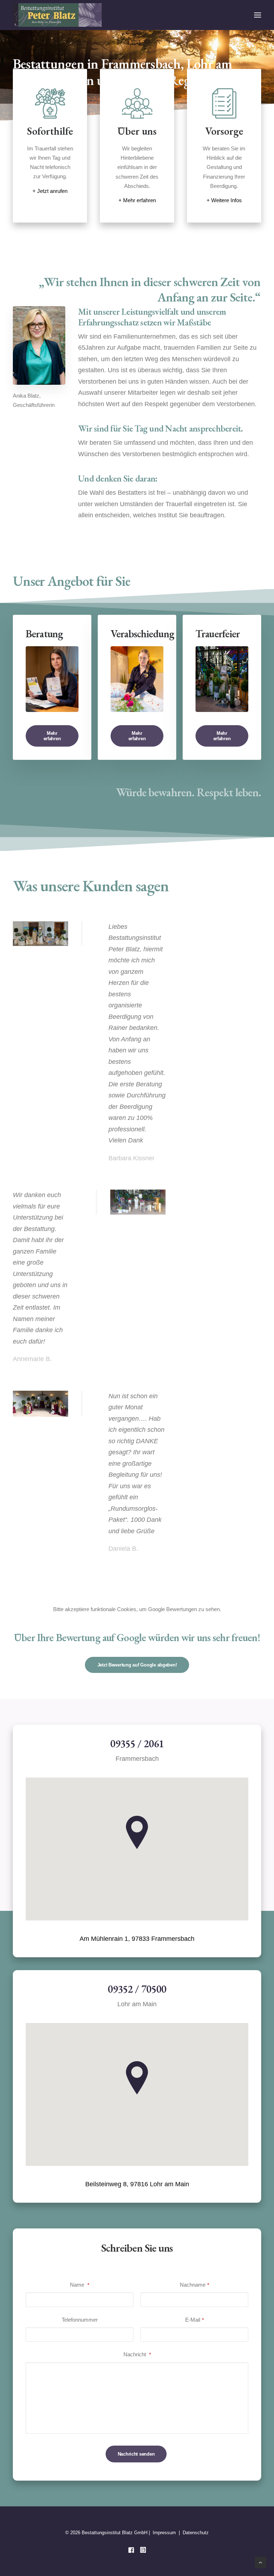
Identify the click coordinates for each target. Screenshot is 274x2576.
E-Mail (194, 2320)
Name (80, 2285)
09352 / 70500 (137, 1989)
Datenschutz (196, 2533)
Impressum (164, 2533)
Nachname (194, 2285)
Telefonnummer (80, 2320)
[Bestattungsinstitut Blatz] (57, 15)
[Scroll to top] (260, 2562)
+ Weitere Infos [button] (224, 200)
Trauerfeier (218, 634)
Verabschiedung (142, 634)
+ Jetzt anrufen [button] (50, 191)
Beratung (44, 634)
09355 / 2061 (137, 1744)
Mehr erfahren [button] (52, 736)
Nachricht (137, 2354)
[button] (258, 15)
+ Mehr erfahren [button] (137, 200)
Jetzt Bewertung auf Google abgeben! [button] (137, 1665)
